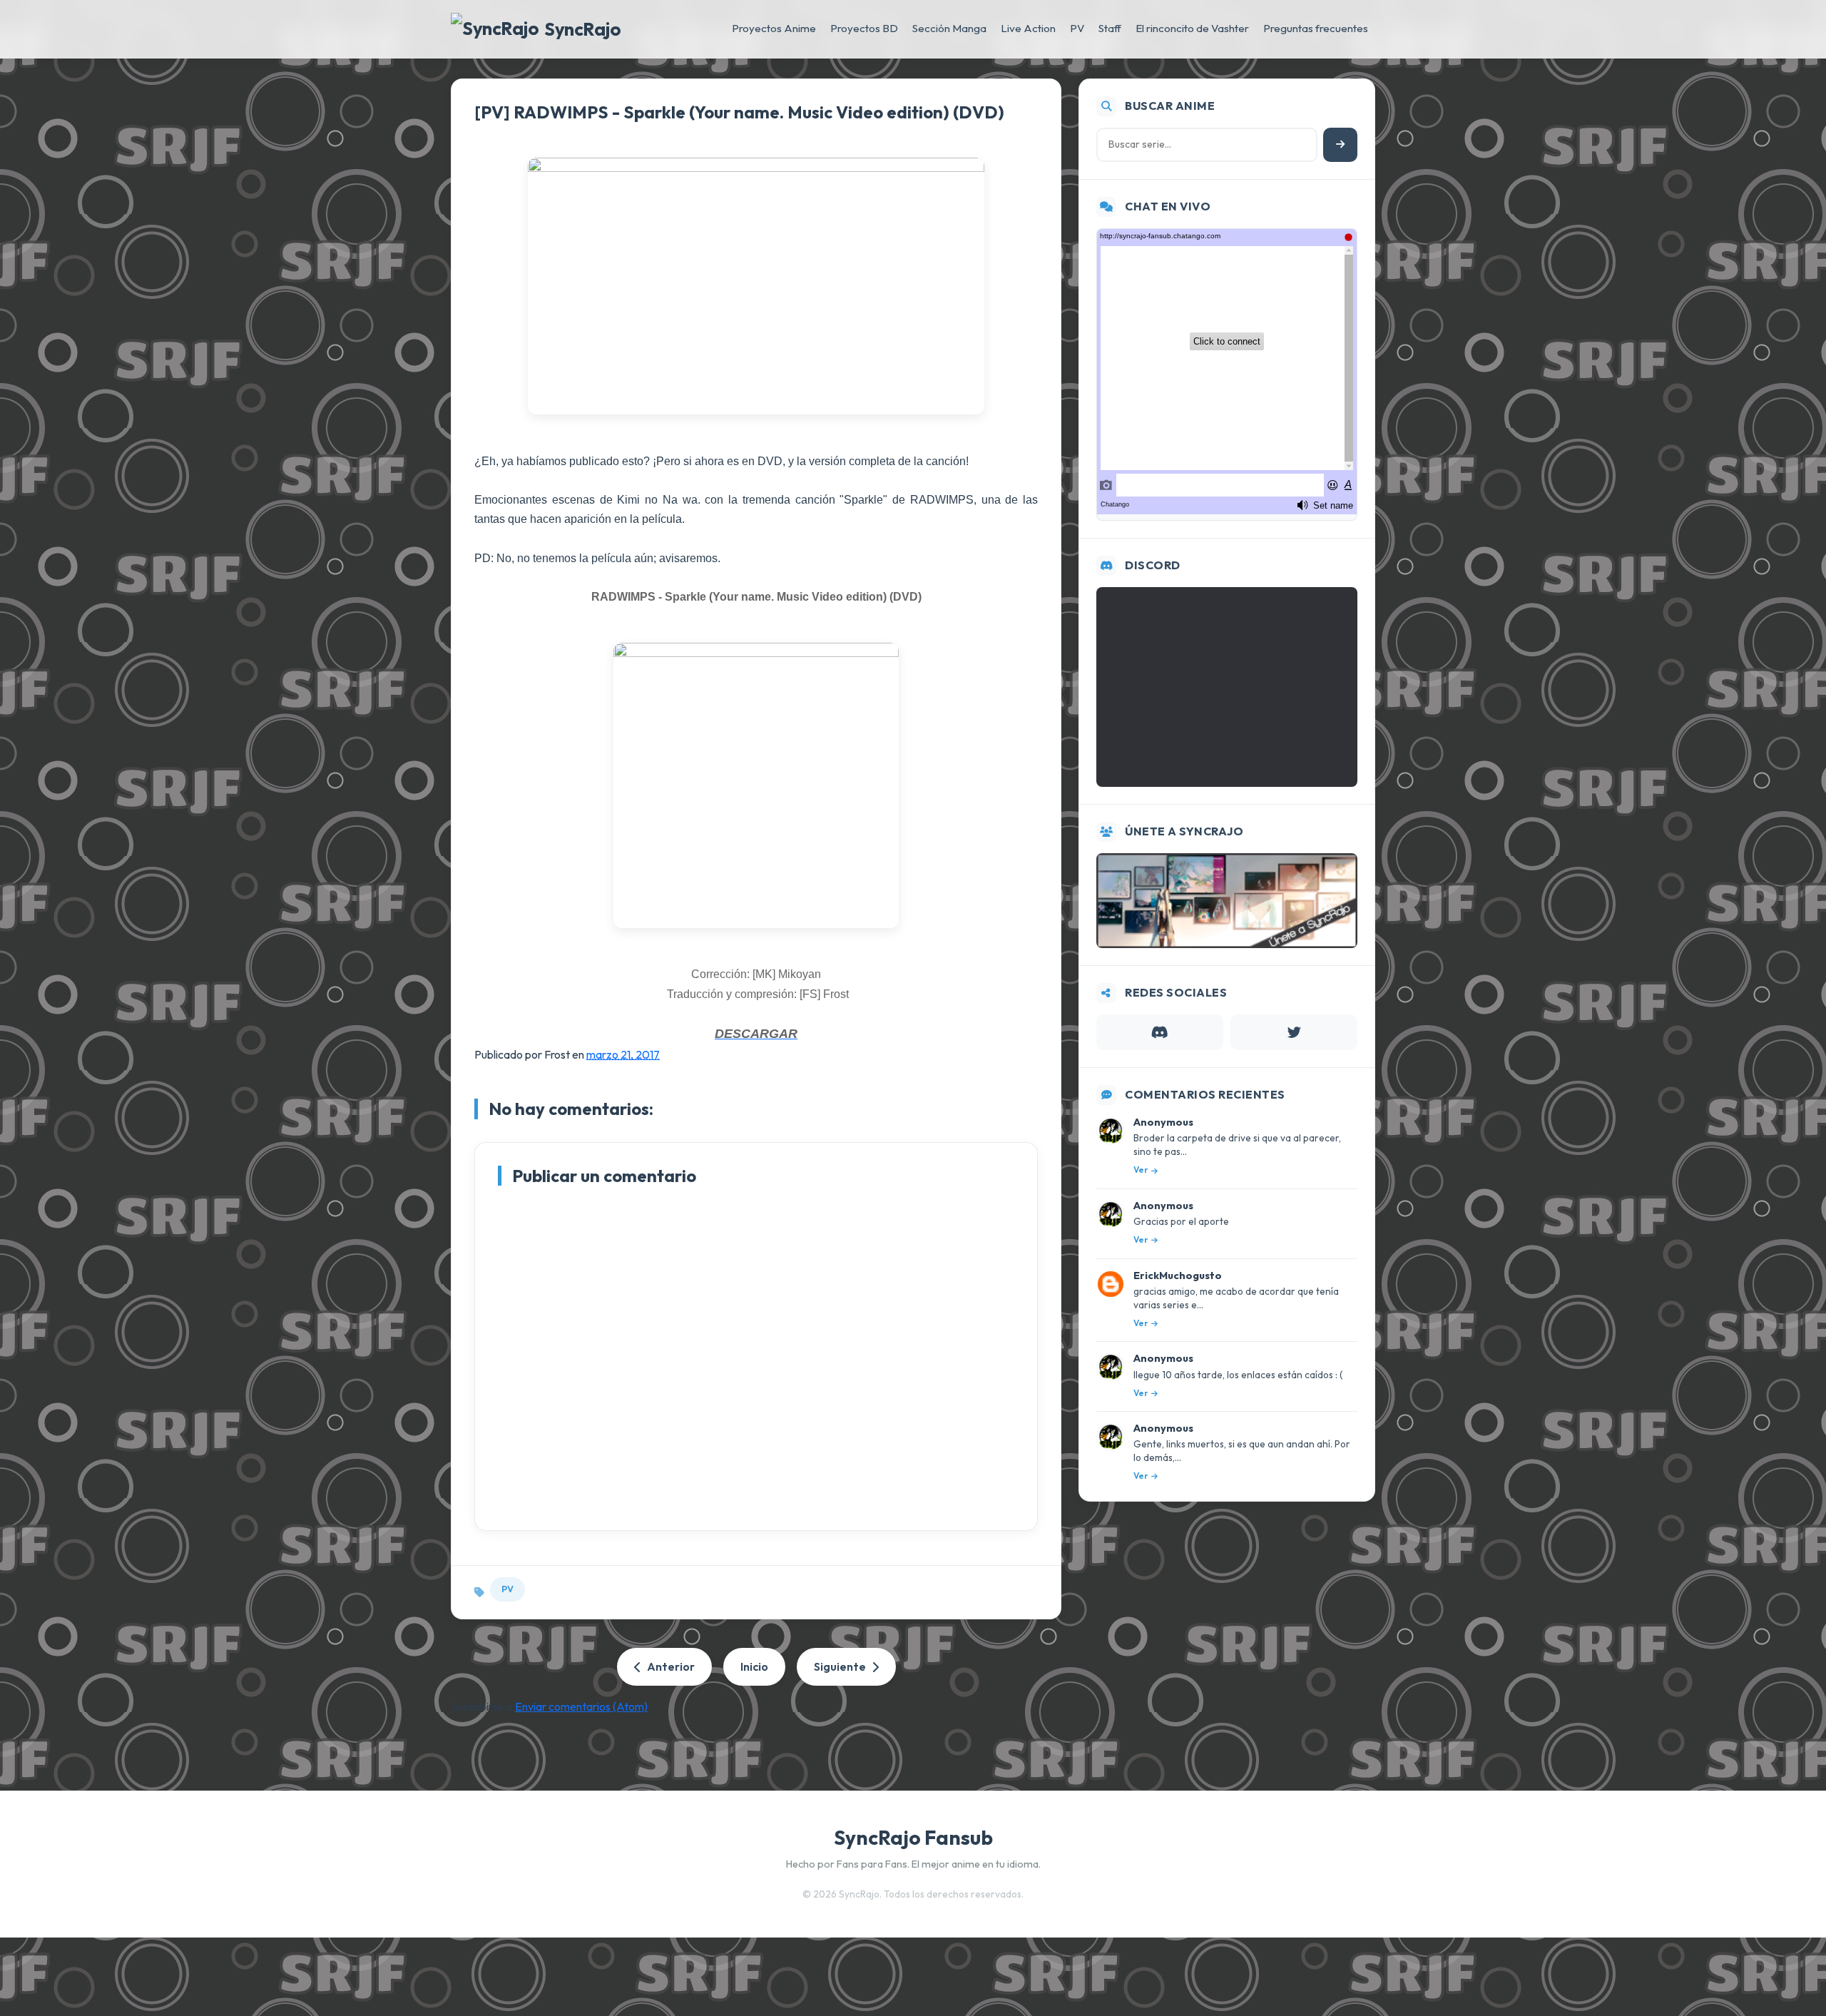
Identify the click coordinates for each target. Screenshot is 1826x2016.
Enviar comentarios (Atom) (581, 1706)
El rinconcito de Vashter (1192, 28)
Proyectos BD (864, 28)
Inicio (754, 1666)
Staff (1110, 28)
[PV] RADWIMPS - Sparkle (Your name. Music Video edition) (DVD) (739, 112)
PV (1077, 28)
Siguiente (840, 1666)
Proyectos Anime (774, 28)
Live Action (1028, 28)
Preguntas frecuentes (1316, 28)
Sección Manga (949, 28)
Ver (1141, 1170)
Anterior (671, 1666)
